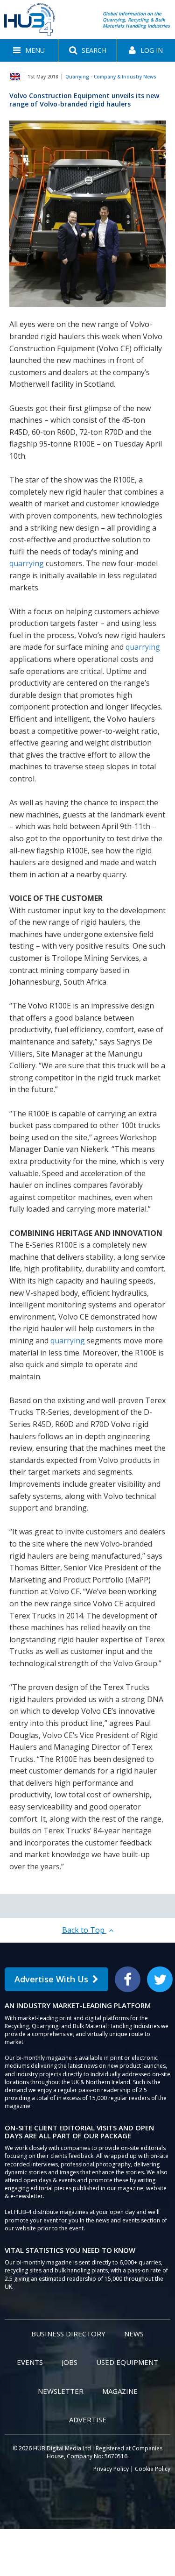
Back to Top (84, 1930)
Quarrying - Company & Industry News (111, 77)
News (134, 2334)
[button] (29, 50)
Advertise (88, 2420)
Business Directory (68, 2334)
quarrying (27, 563)
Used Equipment (127, 2362)
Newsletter (61, 2391)
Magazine (120, 2391)
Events (30, 2362)
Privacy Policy (111, 2469)
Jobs (70, 2362)
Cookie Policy (153, 2469)
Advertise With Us (51, 1979)
